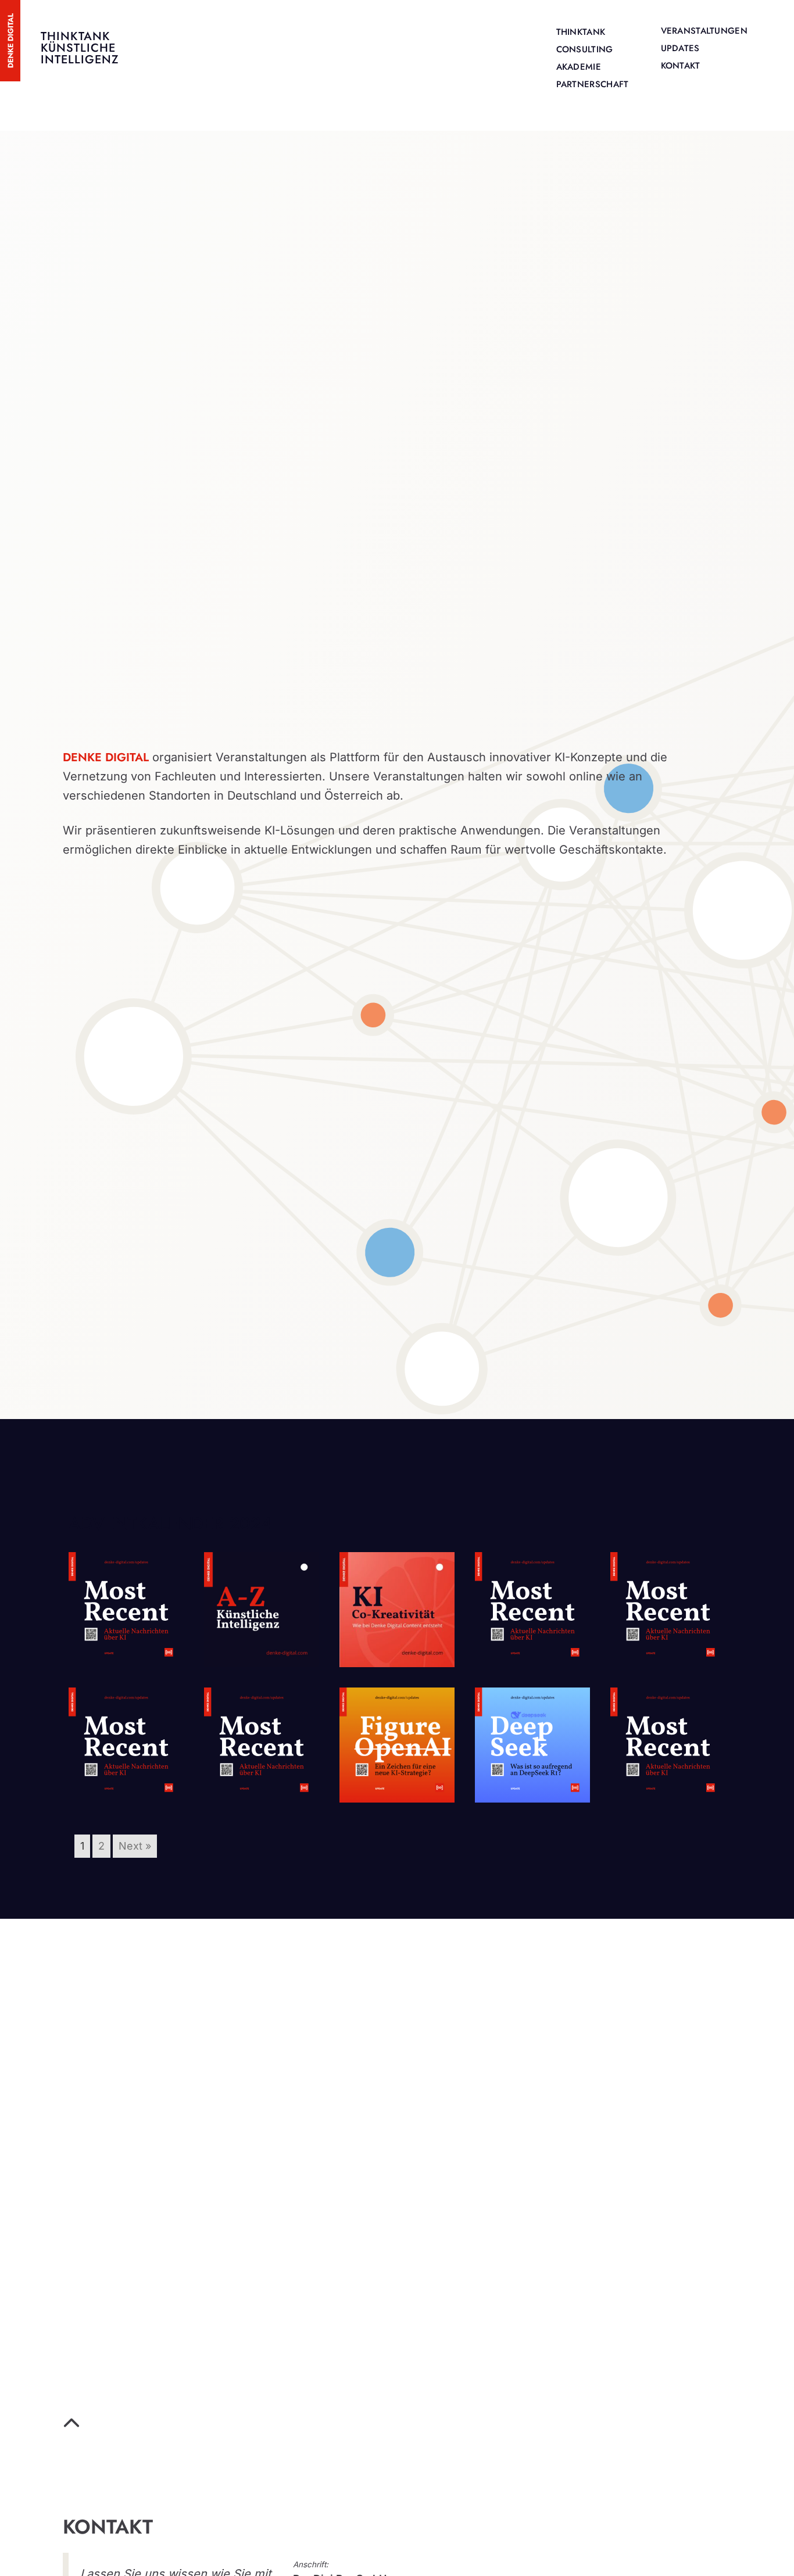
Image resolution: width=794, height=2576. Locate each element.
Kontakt (681, 66)
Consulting (585, 49)
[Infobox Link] (391, 2426)
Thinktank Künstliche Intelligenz (80, 48)
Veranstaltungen (704, 31)
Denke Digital (106, 757)
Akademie (579, 67)
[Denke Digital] (10, 40)
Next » (135, 1846)
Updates (680, 48)
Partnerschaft (593, 84)
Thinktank (581, 32)
